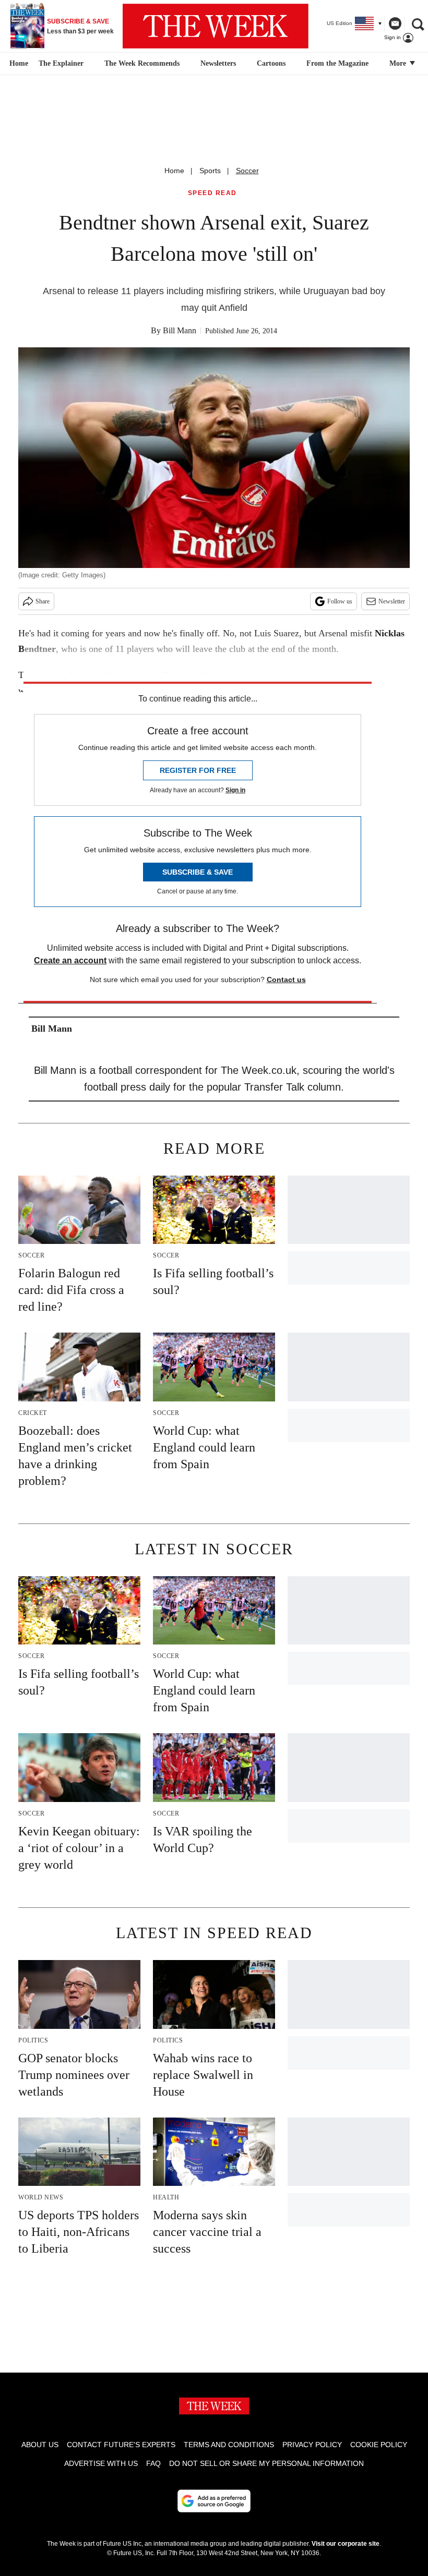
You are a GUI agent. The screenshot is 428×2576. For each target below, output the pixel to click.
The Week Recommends (142, 63)
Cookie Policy (379, 2445)
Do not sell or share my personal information (266, 2463)
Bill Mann (180, 330)
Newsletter (392, 601)
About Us (40, 2445)
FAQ (153, 2463)
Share (43, 601)
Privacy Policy (312, 2445)
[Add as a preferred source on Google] (214, 2501)
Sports (210, 171)
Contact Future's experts (121, 2445)
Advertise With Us (101, 2463)
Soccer (247, 171)
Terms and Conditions (229, 2445)
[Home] (17, 64)
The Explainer (61, 63)
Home (174, 171)
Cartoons (271, 63)
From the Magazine (337, 63)
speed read (212, 193)
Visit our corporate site (346, 2544)
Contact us (286, 979)
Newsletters (218, 63)
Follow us (340, 601)
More (399, 63)
